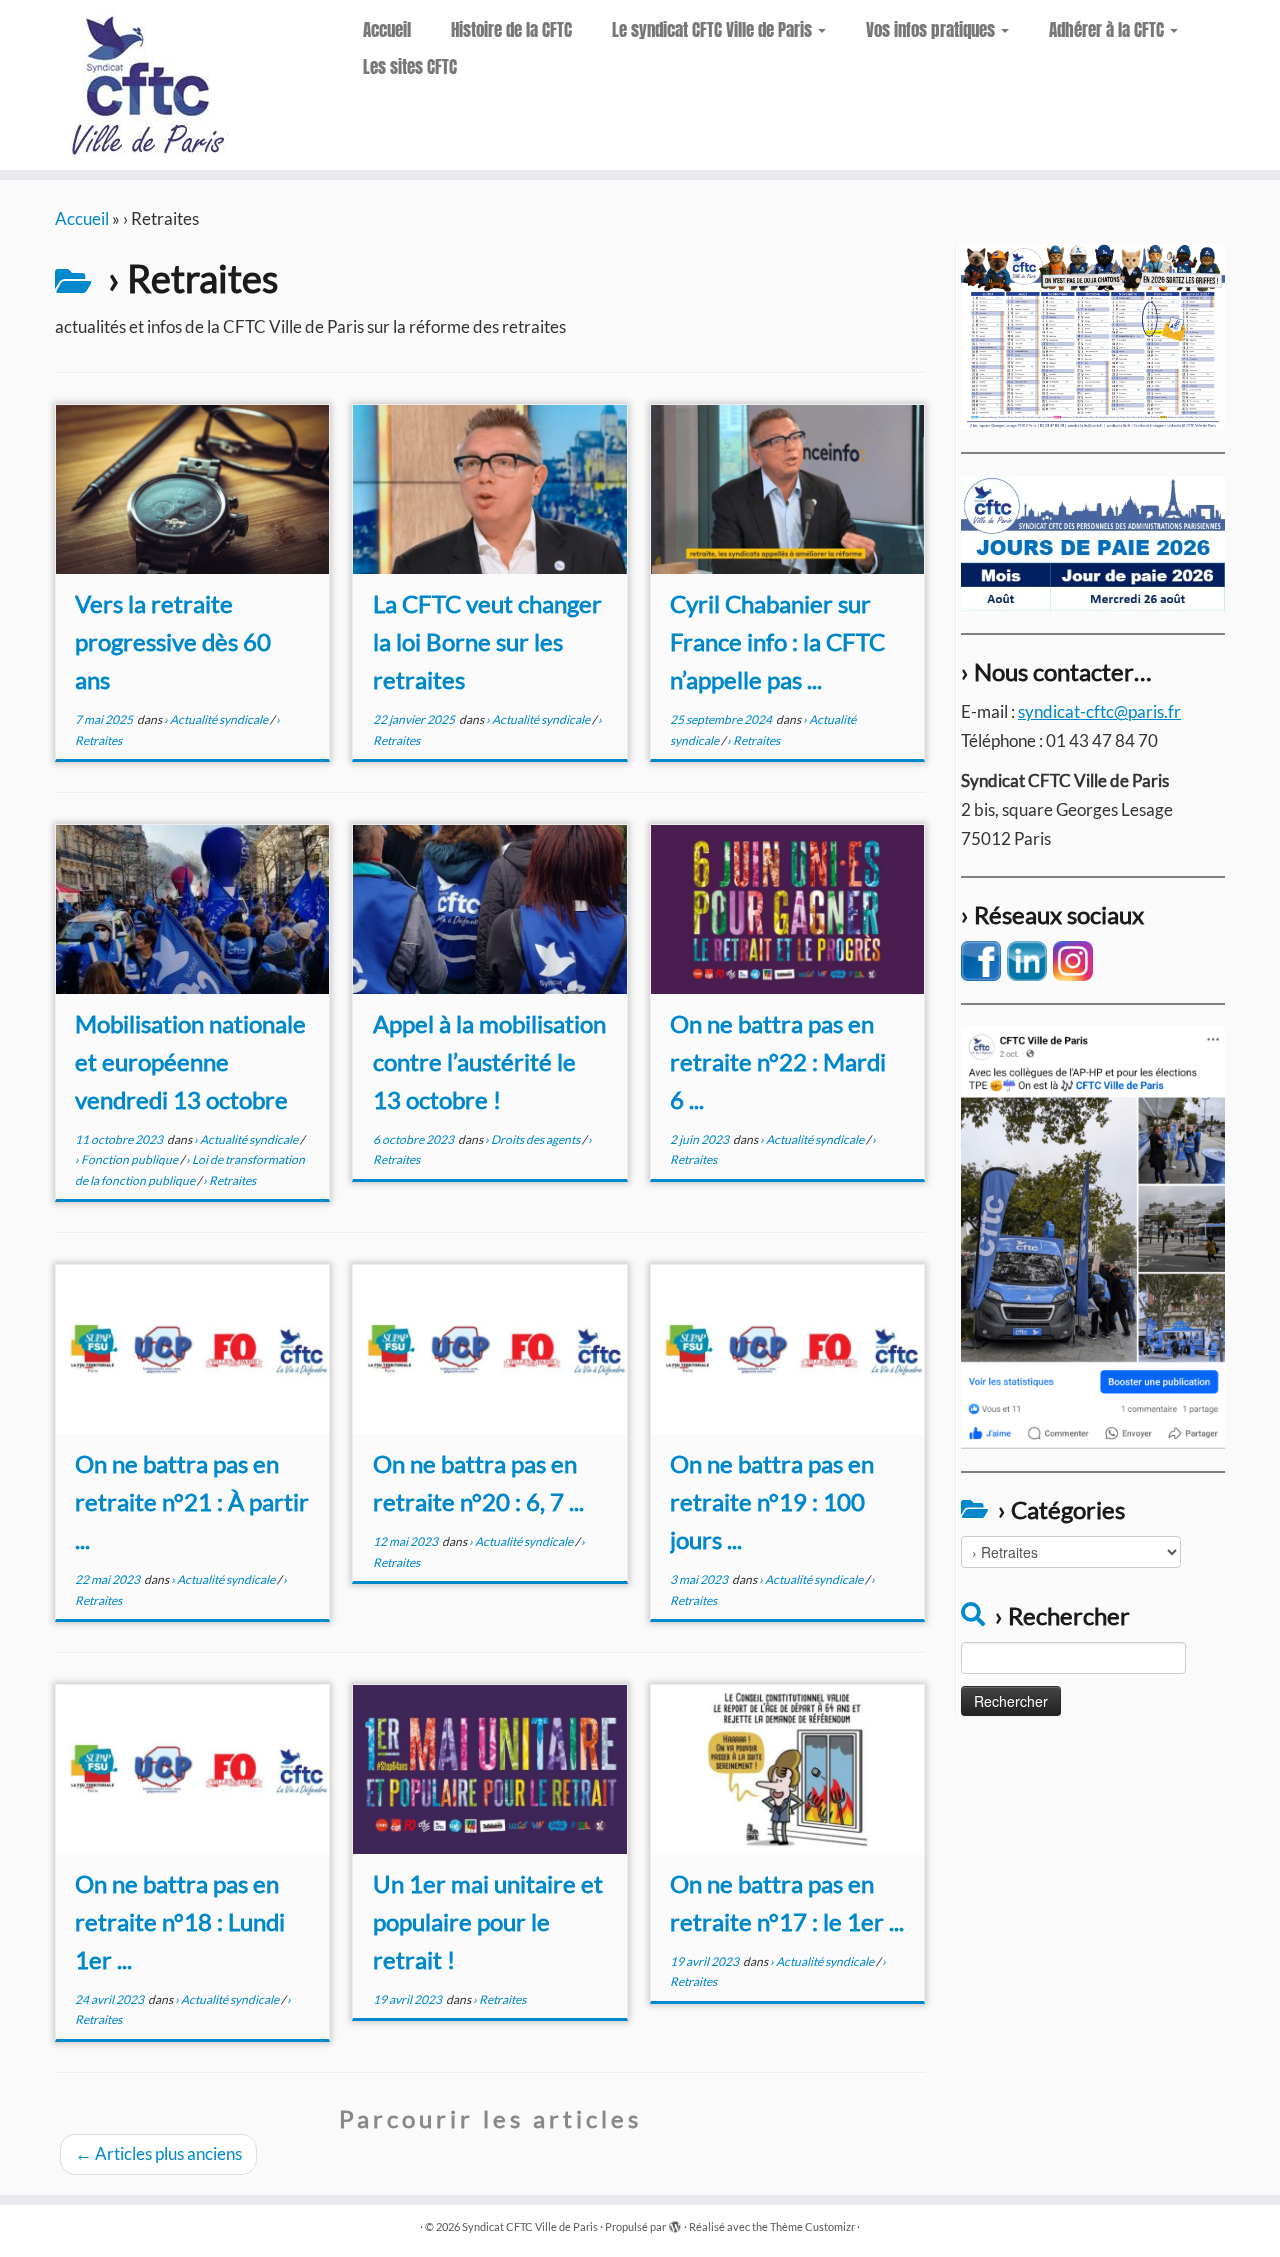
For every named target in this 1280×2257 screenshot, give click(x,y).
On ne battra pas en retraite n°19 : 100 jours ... (772, 1501)
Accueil (387, 30)
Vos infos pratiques (932, 30)
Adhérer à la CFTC (1108, 30)
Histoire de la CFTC (511, 30)
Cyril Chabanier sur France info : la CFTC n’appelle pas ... (777, 641)
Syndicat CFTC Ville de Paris (530, 2226)
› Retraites (753, 740)
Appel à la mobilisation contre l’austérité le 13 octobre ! (489, 1061)
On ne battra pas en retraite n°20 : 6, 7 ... (478, 1482)
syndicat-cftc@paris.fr (1099, 711)
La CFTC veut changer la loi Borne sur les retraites (487, 641)
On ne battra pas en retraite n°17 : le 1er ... (787, 1902)
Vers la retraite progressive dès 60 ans (173, 641)
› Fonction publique (127, 1159)
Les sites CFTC (410, 67)
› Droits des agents (533, 1139)
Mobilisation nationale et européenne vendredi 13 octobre (190, 1061)
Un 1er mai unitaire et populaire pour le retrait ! (488, 1921)
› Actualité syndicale (217, 719)
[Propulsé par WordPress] (675, 2223)
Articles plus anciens (158, 2153)
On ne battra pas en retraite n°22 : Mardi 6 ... (778, 1061)
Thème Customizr (812, 2226)
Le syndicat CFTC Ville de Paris (714, 30)
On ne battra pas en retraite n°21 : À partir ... (192, 1501)
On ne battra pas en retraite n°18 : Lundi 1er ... (180, 1921)
